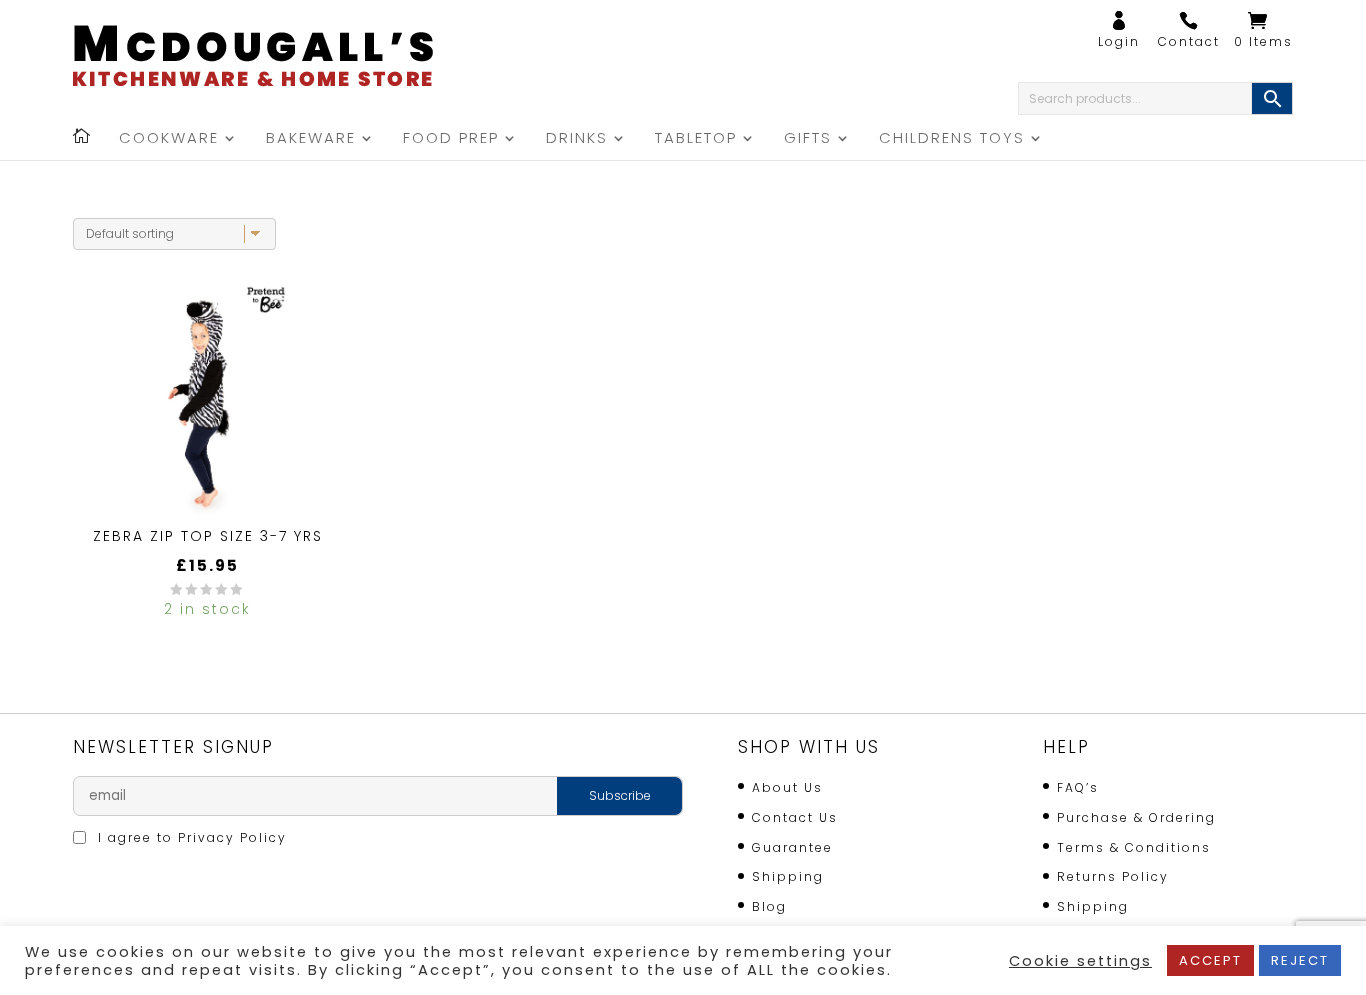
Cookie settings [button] (1080, 961)
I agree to (190, 837)
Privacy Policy (232, 837)
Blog (769, 906)
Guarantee (792, 847)
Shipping (788, 876)
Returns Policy (1113, 876)
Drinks (577, 139)
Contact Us (795, 817)
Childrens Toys (952, 139)
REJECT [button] (1300, 960)
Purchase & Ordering (1136, 817)
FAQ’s (1078, 787)
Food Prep (451, 139)
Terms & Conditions (1134, 847)
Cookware (169, 139)
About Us (787, 787)
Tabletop (696, 139)
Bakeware (311, 139)
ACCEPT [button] (1210, 960)
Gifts (808, 139)
